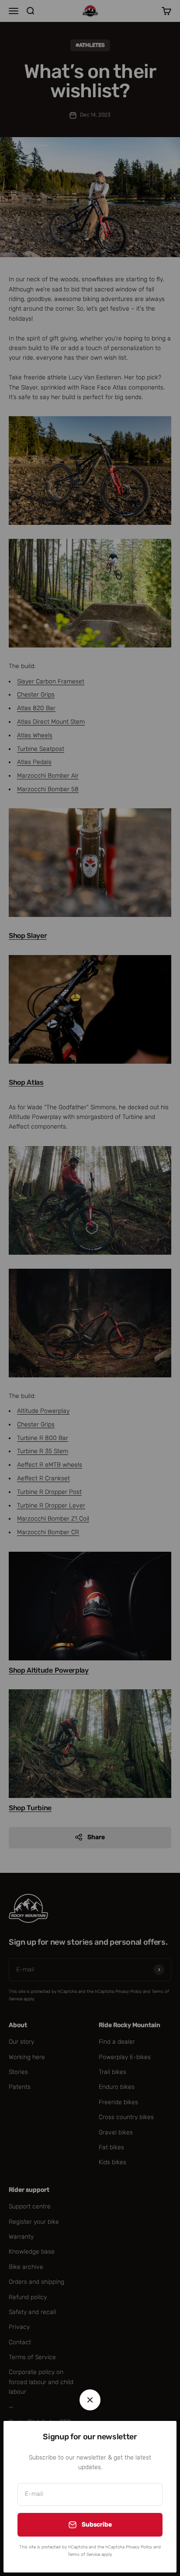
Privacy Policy (139, 2547)
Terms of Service (84, 2555)
